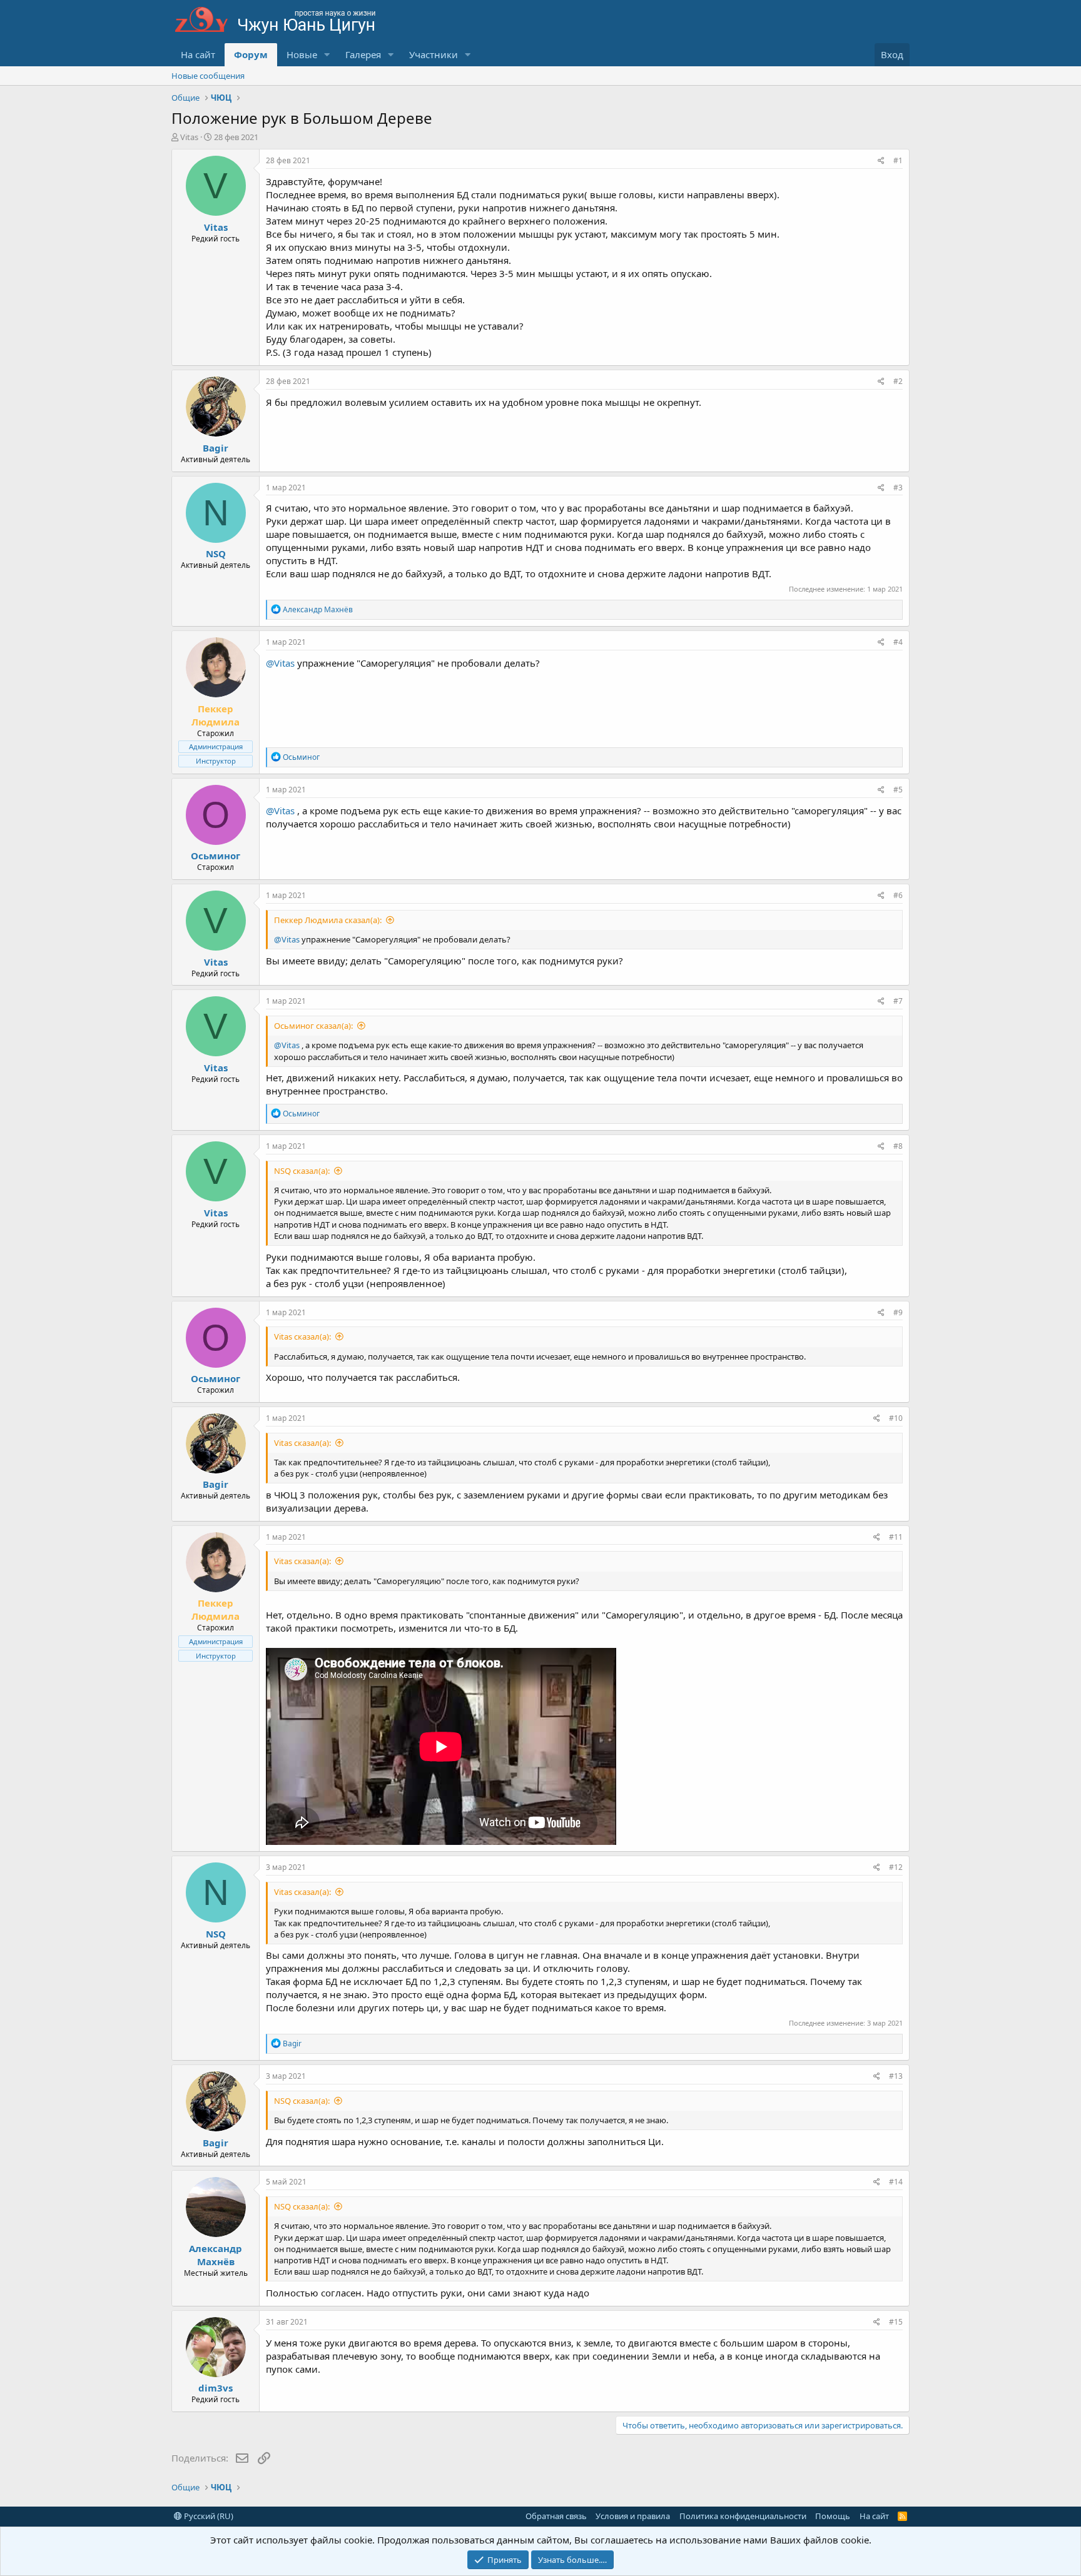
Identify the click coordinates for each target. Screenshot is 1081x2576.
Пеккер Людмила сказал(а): (328, 920)
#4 (898, 642)
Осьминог (216, 856)
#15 (896, 2322)
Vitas (189, 137)
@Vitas (280, 663)
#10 (896, 1418)
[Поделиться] (881, 161)
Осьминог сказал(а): (313, 1026)
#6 (898, 895)
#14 (896, 2182)
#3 (898, 487)
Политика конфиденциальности (743, 2516)
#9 (898, 1312)
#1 (898, 160)
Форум (251, 54)
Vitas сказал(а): (302, 1336)
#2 (898, 381)
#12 (896, 1867)
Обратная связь (556, 2516)
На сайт (198, 54)
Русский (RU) (208, 2516)
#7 (898, 1001)
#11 (896, 1537)
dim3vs (216, 2388)
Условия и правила (633, 2516)
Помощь (833, 2516)
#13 (896, 2076)
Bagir (216, 448)
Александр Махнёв (216, 2255)
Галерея (363, 54)
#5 (898, 790)
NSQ (216, 553)
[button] (327, 55)
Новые (302, 54)
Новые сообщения (208, 76)
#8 (898, 1146)
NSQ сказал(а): (302, 1171)
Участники (434, 54)
